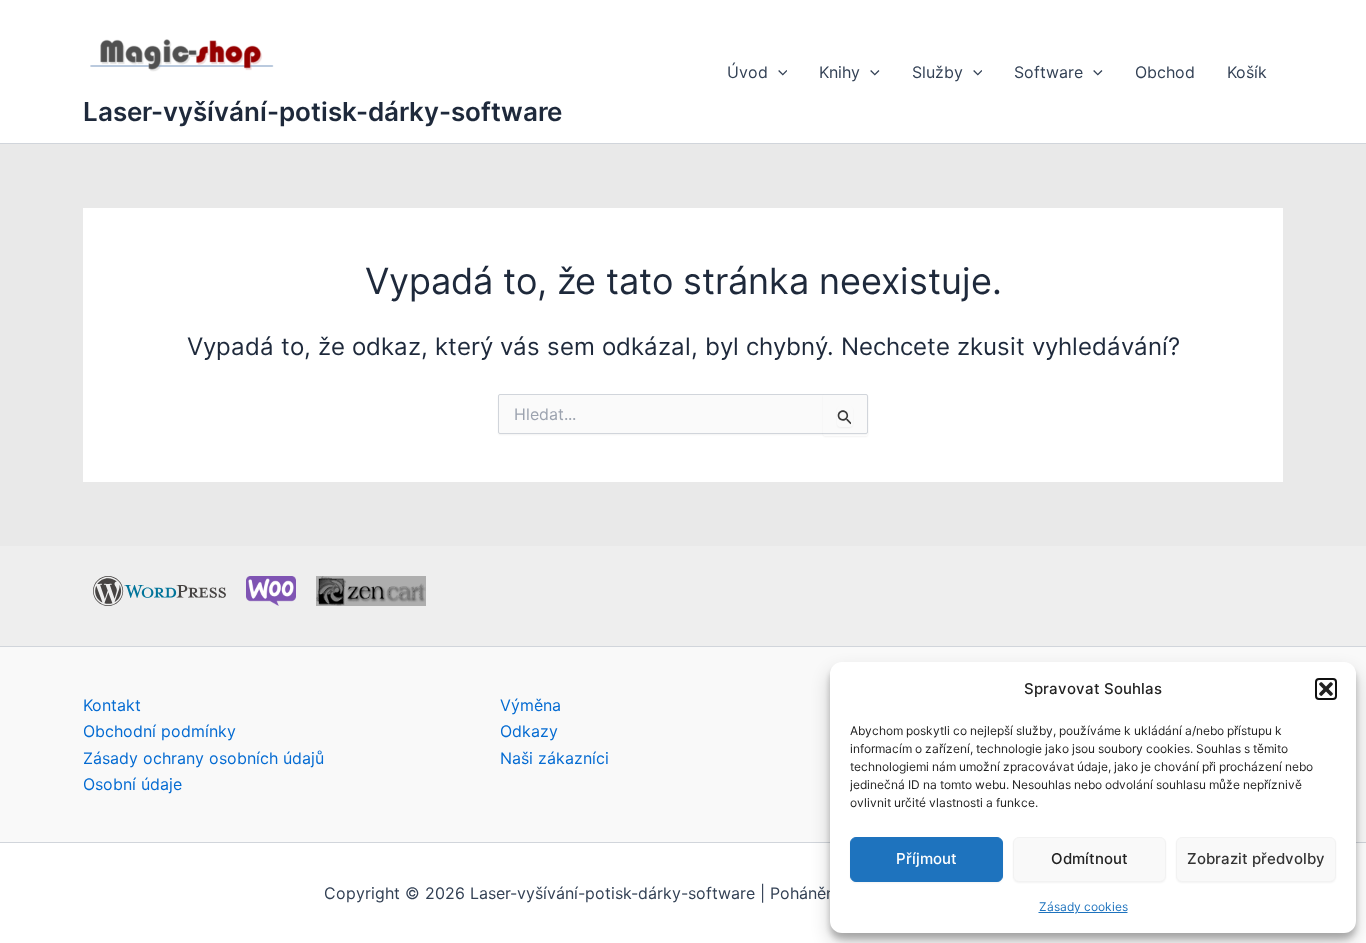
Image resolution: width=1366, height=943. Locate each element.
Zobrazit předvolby (1256, 858)
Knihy (839, 72)
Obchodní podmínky (159, 731)
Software (1048, 72)
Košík (1247, 72)
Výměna (530, 705)
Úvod (747, 72)
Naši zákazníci (554, 758)
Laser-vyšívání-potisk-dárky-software (322, 111)
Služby (937, 72)
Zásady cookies (1083, 906)
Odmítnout (1089, 858)
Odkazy (529, 731)
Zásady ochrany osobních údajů (203, 758)
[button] (1326, 689)
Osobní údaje (132, 784)
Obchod (1165, 72)
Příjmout (926, 858)
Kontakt (112, 705)
